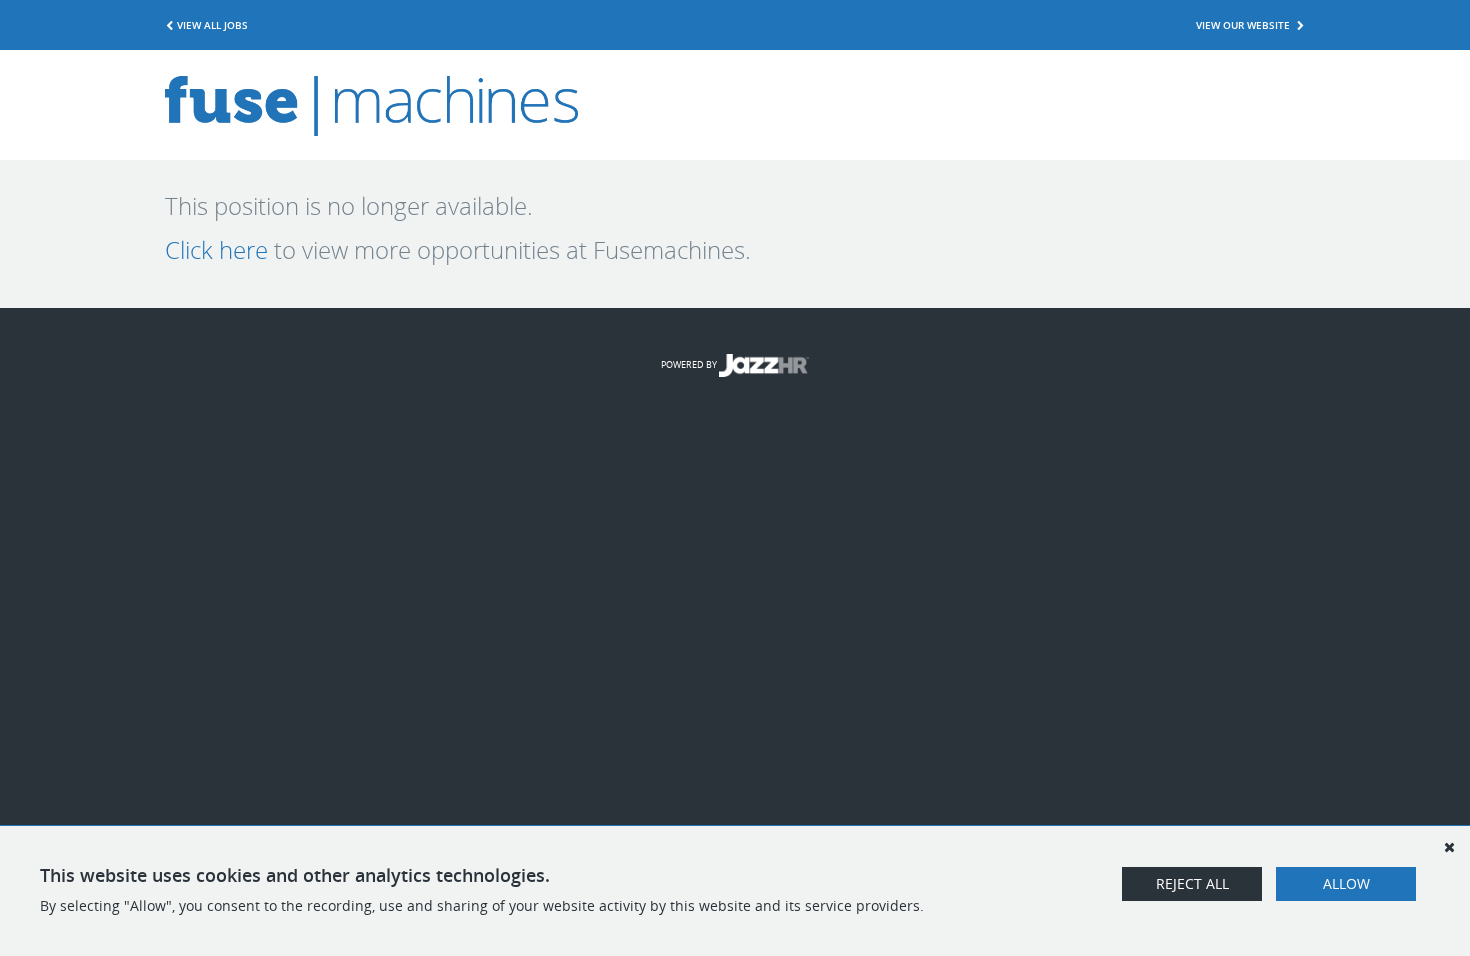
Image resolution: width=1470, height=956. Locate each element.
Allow (1346, 883)
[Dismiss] (1449, 847)
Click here (216, 250)
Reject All (1192, 883)
